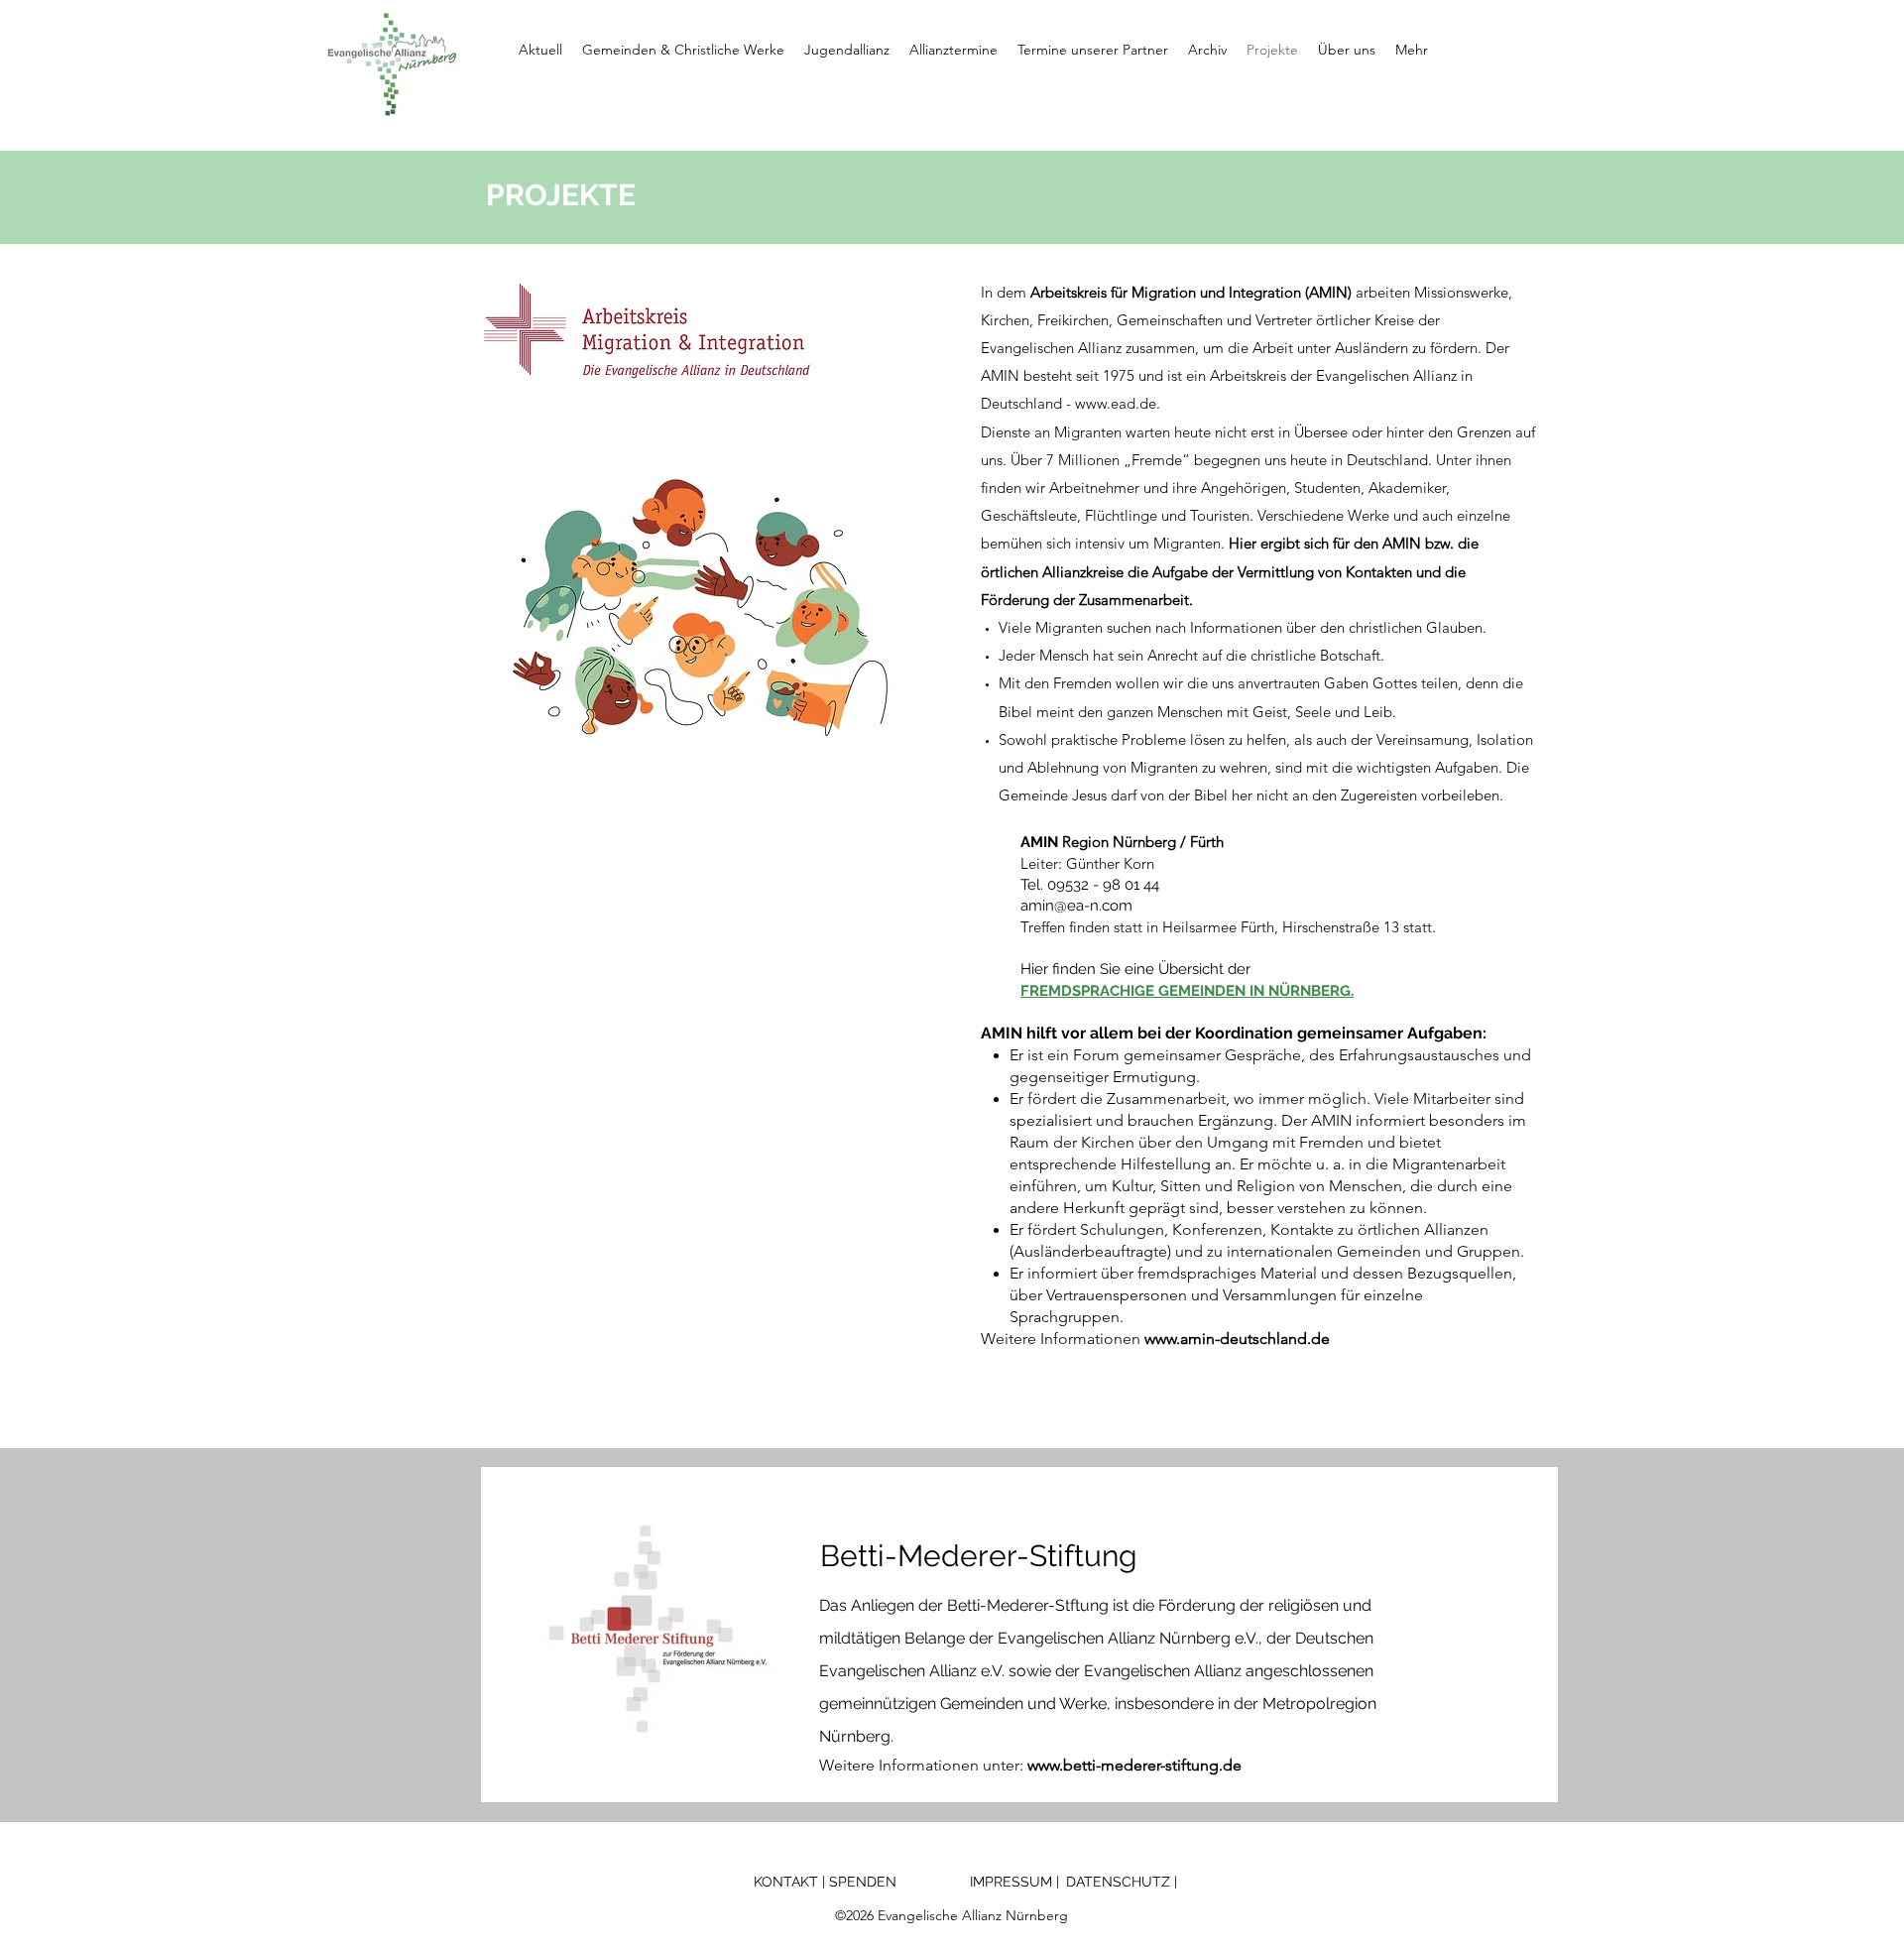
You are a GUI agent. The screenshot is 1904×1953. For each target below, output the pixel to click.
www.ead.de (1116, 403)
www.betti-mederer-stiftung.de (1132, 1765)
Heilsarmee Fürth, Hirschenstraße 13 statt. (1299, 927)
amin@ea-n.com (1076, 906)
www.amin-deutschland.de (1237, 1339)
